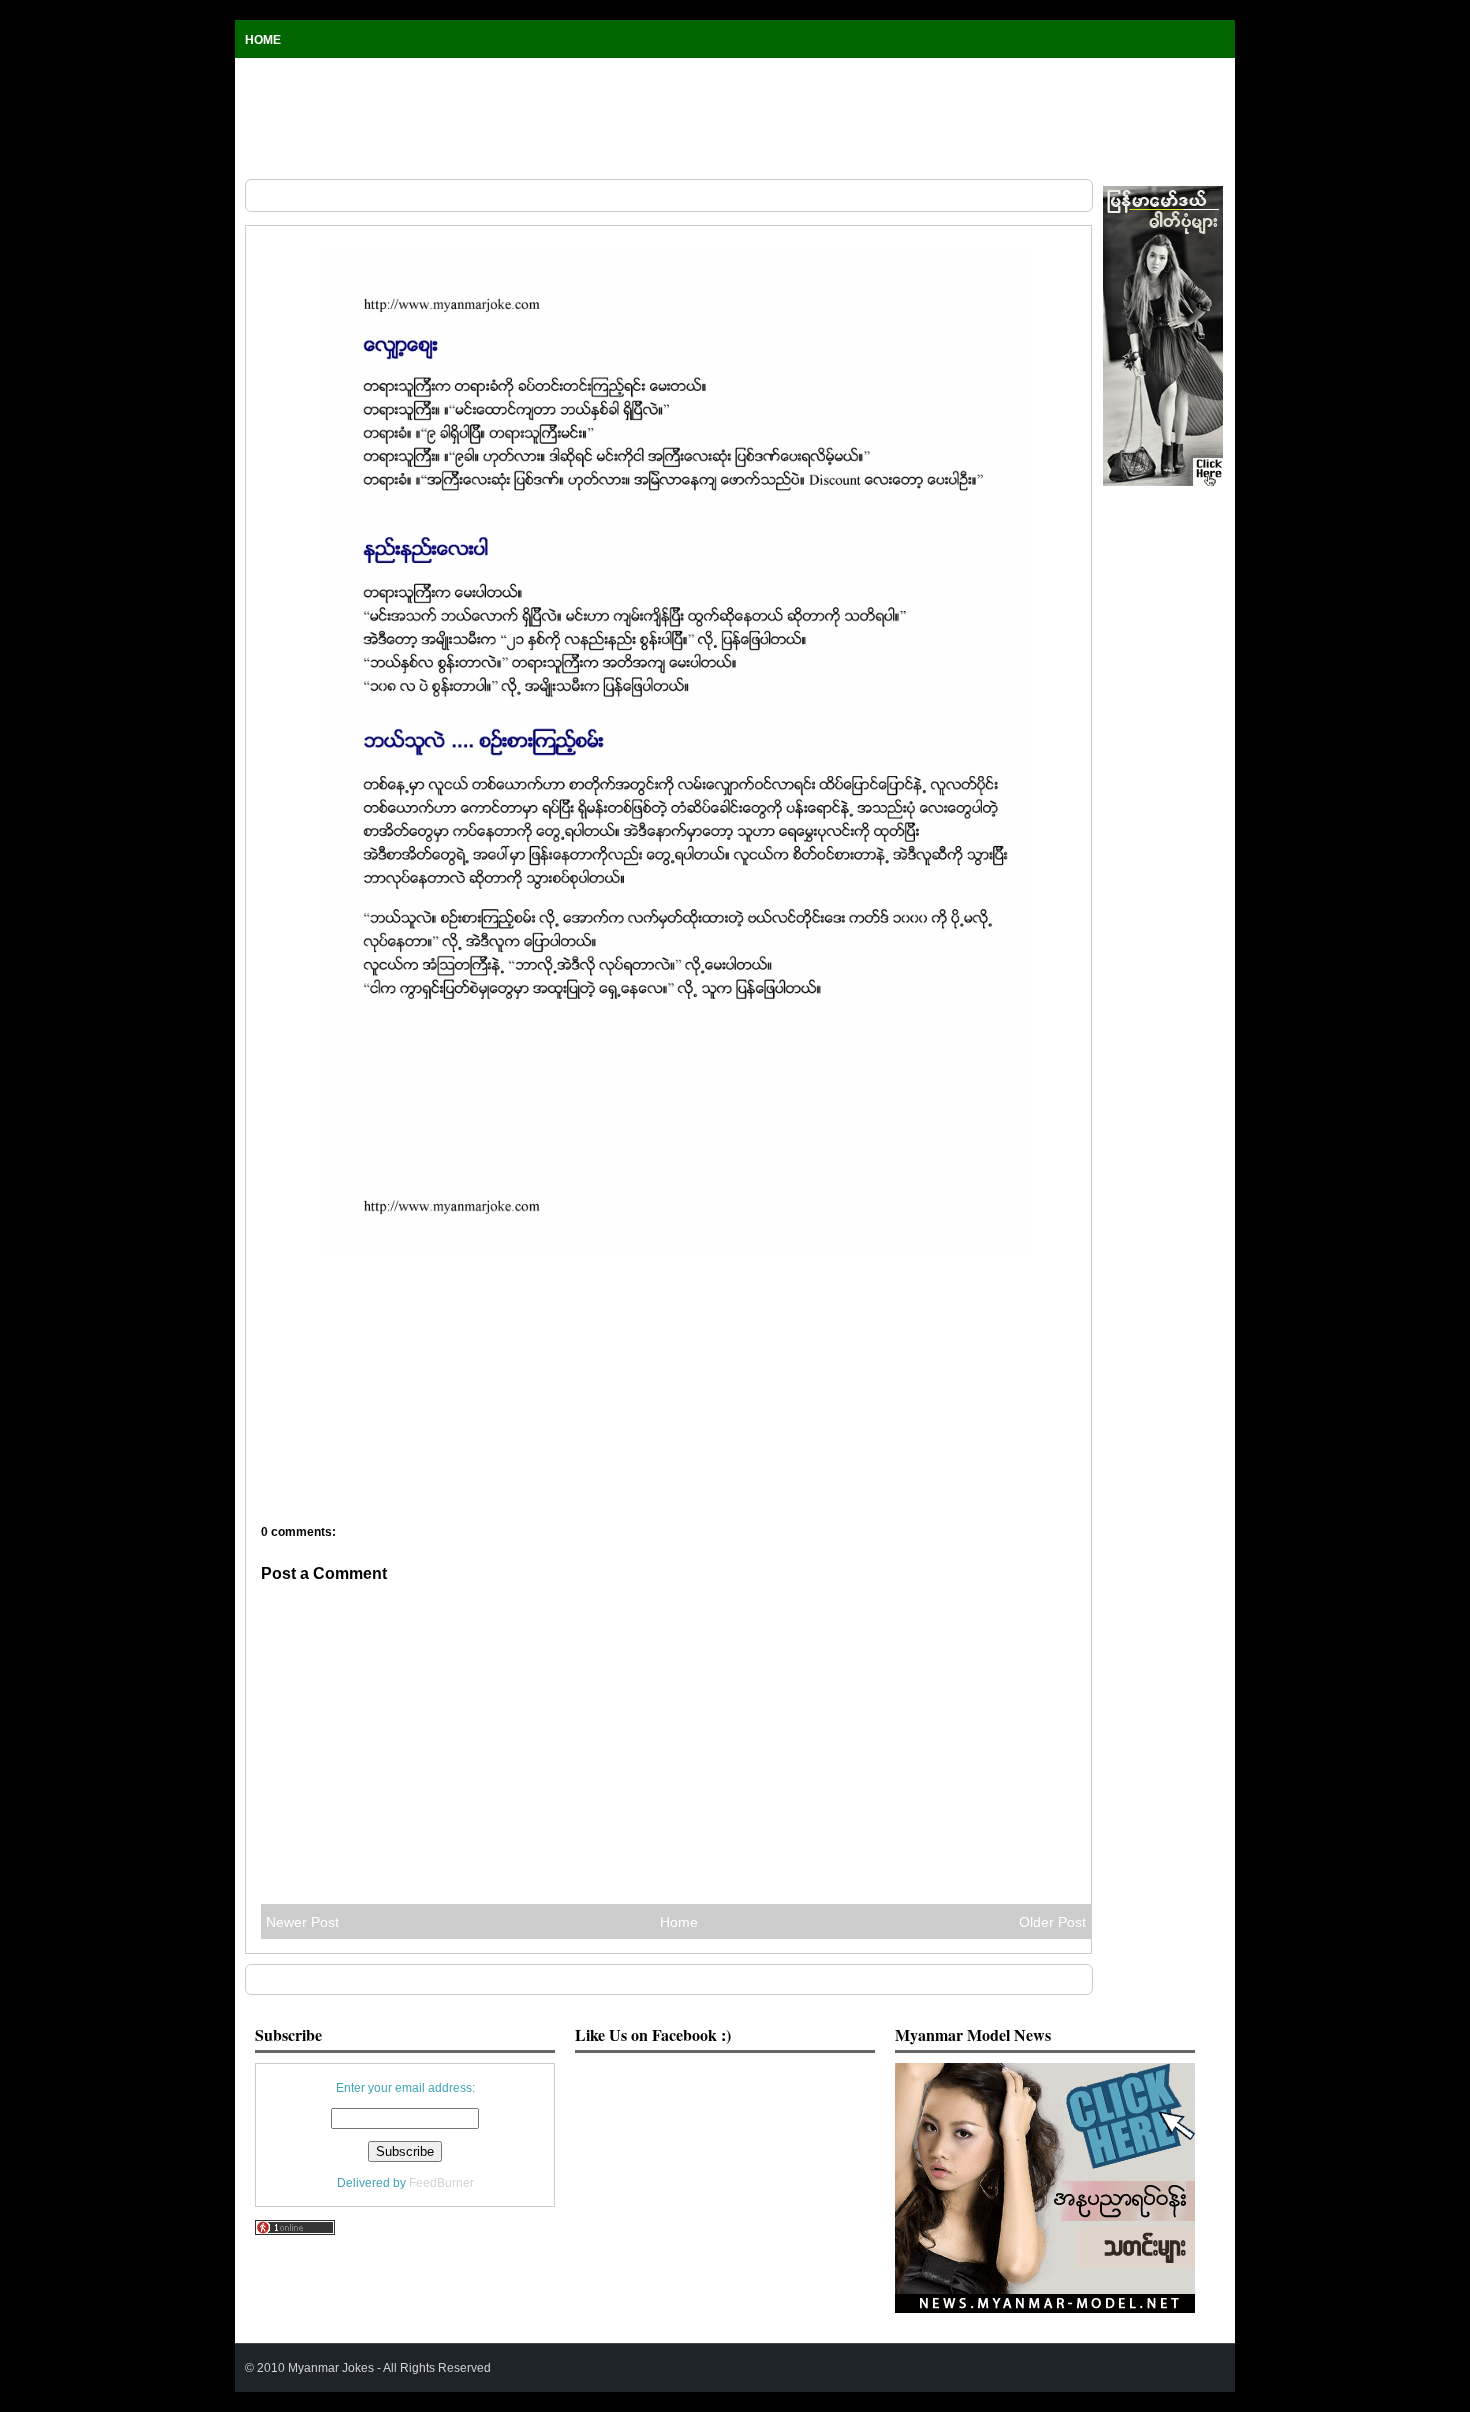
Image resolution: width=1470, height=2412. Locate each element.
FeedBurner (441, 2182)
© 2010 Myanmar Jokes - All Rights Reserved (368, 2367)
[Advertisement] (735, 118)
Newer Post (302, 1922)
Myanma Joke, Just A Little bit (310, 226)
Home (263, 40)
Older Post (1052, 1922)
